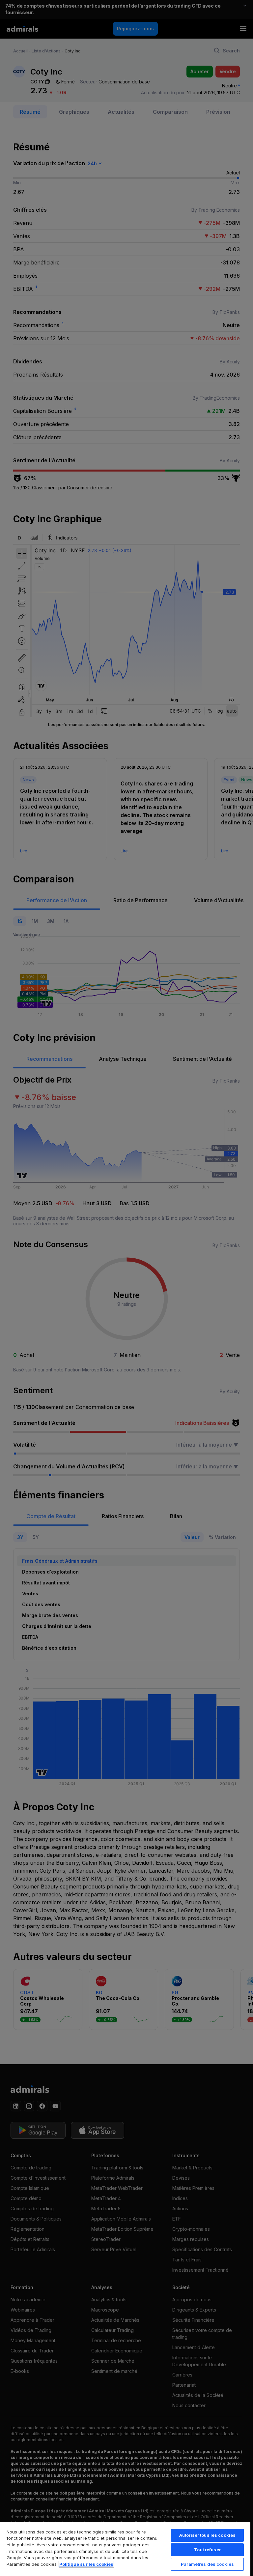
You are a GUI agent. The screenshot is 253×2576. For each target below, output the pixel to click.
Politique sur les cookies (86, 2564)
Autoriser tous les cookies (207, 2535)
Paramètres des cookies (207, 2564)
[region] (125, 2549)
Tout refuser (207, 2550)
